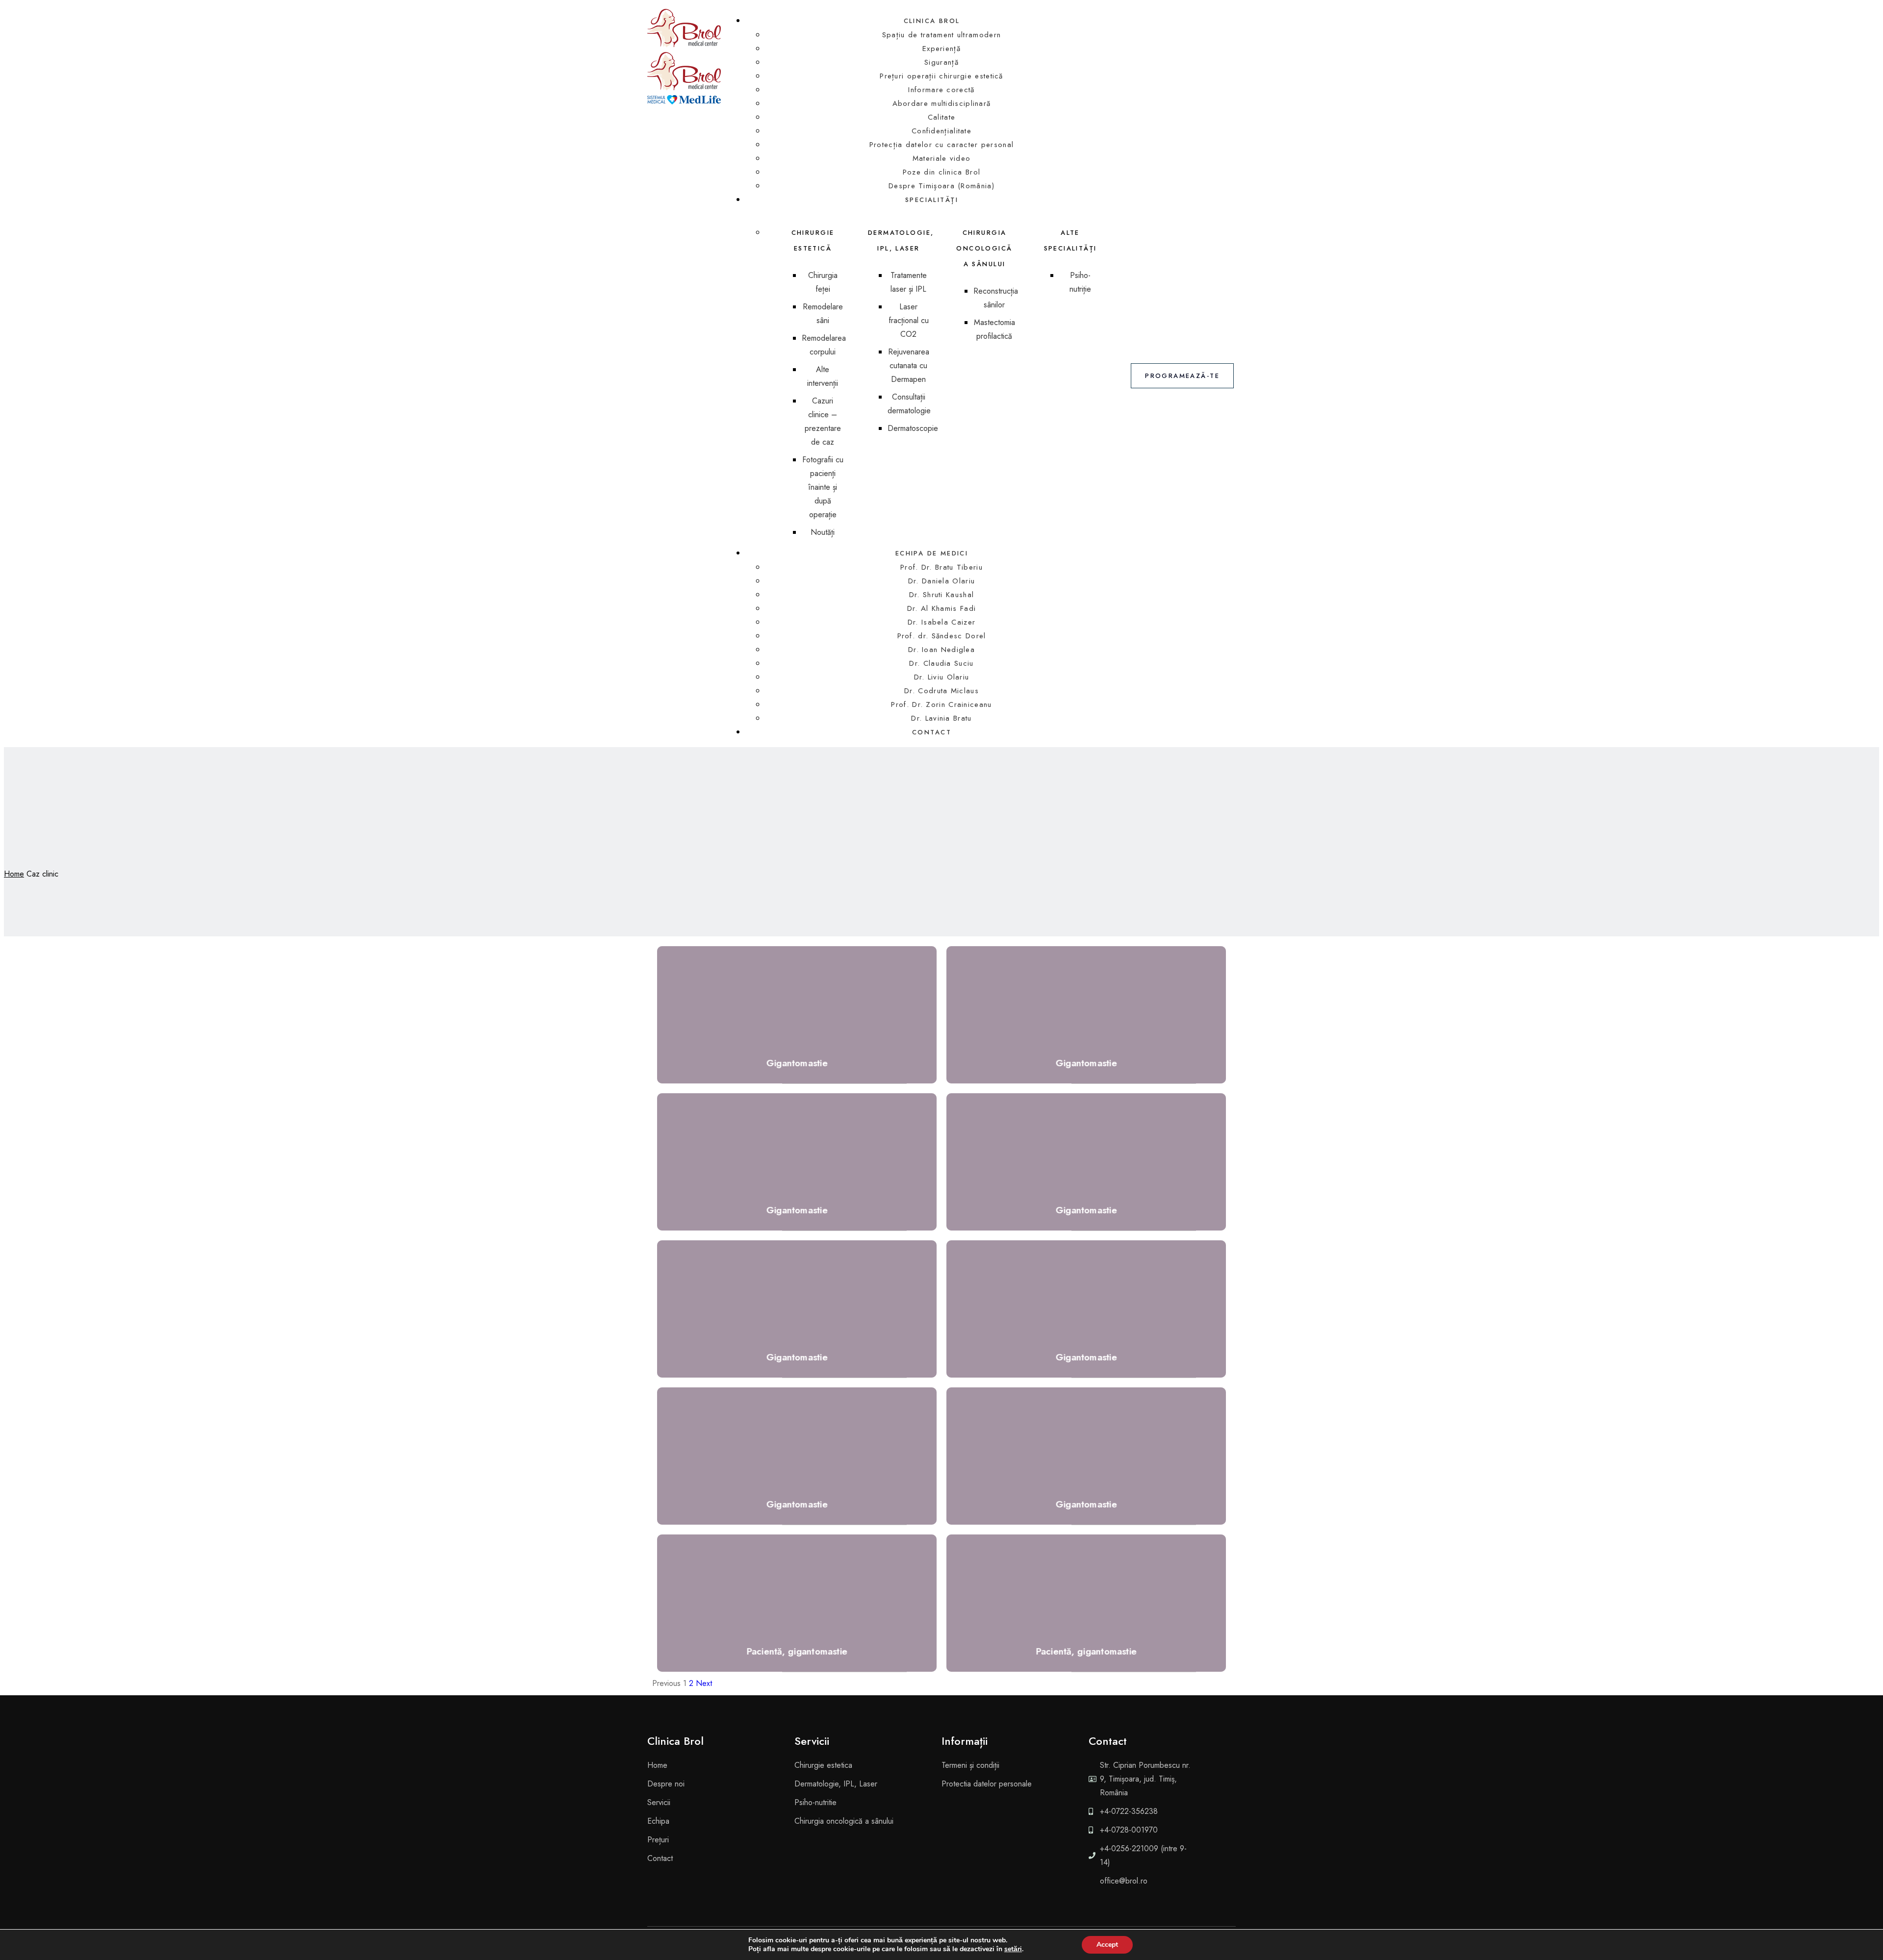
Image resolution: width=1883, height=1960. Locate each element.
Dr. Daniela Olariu (941, 581)
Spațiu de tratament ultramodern (941, 35)
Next (704, 1683)
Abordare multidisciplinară (942, 103)
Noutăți (823, 532)
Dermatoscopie (913, 428)
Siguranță (941, 62)
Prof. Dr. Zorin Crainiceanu (941, 704)
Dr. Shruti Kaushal (941, 595)
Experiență (941, 49)
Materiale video (942, 158)
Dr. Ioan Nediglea (941, 650)
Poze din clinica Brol (941, 172)
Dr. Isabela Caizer (941, 622)
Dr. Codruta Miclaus (941, 691)
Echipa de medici (932, 553)
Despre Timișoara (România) (941, 186)
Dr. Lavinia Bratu (941, 718)
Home (14, 874)
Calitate (941, 117)
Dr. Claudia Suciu (941, 663)
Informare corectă (941, 90)
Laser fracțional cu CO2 (909, 320)
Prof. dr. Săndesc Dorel (942, 636)
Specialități (932, 200)
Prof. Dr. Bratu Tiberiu (941, 567)
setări (1013, 1949)
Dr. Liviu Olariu (942, 677)
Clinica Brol (932, 21)
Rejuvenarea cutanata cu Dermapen (909, 365)
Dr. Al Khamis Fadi (941, 608)
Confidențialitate (941, 131)
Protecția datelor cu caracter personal (941, 145)
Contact (932, 732)
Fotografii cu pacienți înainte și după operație (823, 487)
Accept (1107, 1945)
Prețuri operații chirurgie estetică (941, 76)
